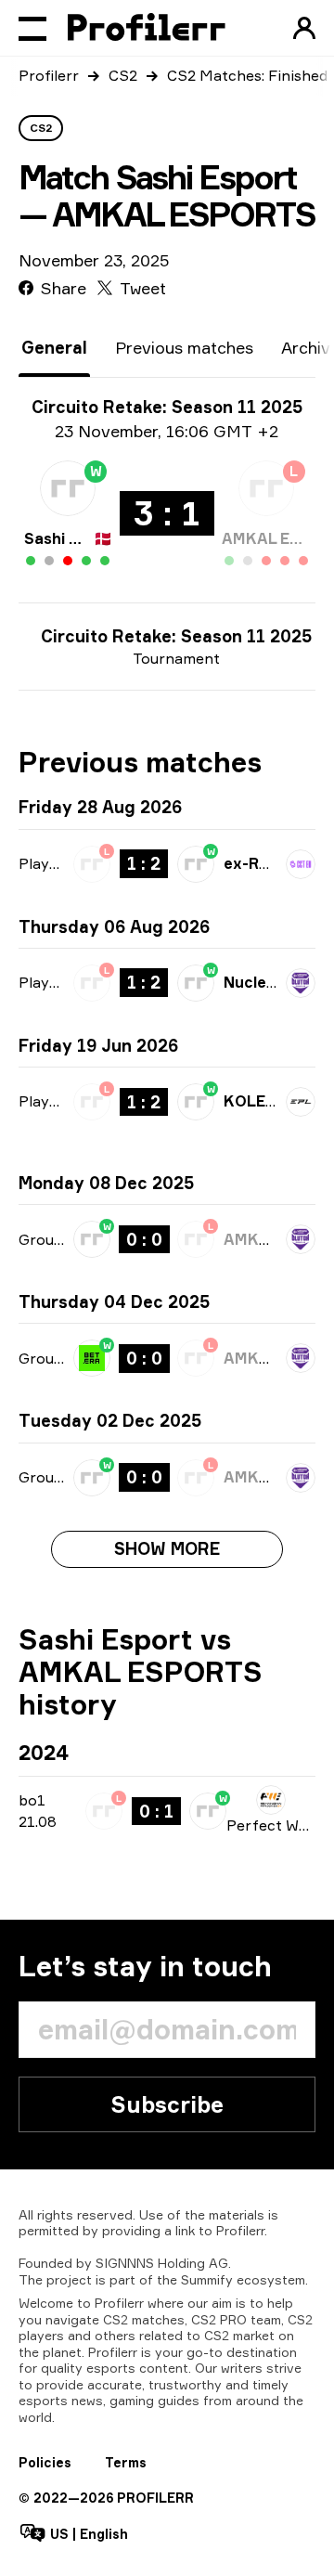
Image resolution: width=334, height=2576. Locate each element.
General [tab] (54, 347)
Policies (45, 2462)
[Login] (304, 28)
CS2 (123, 75)
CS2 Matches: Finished (247, 75)
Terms (126, 2462)
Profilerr (49, 75)
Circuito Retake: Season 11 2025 (176, 636)
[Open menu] (32, 28)
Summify (207, 2279)
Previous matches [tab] (184, 347)
